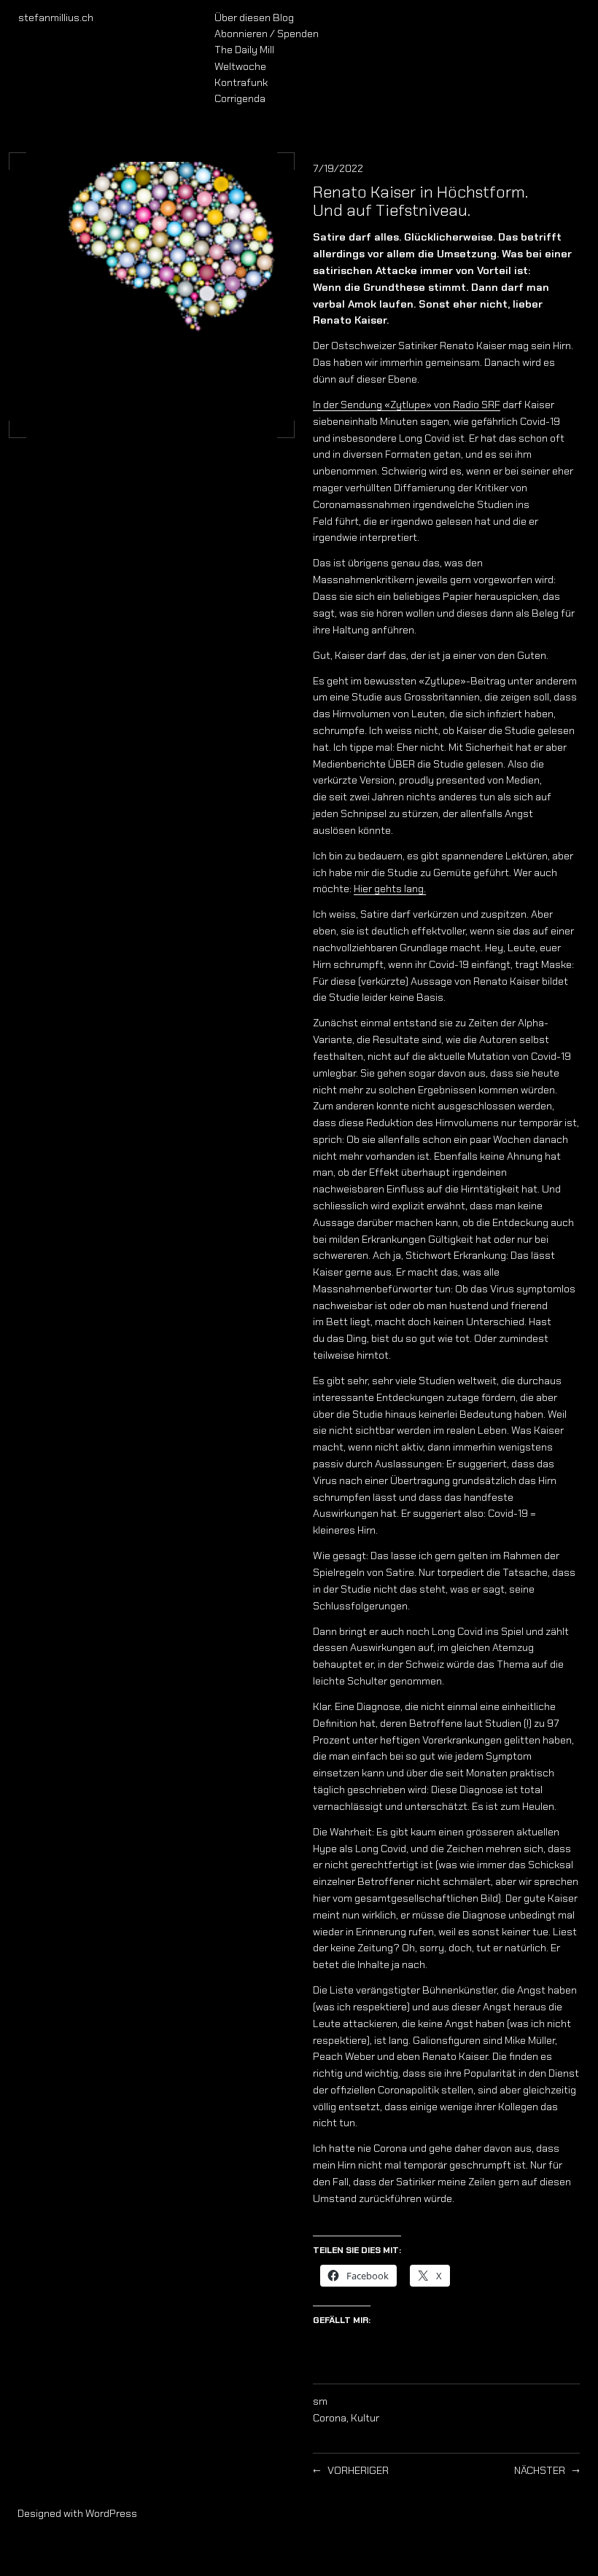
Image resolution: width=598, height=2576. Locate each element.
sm (320, 2401)
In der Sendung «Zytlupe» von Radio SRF (407, 405)
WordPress (111, 2513)
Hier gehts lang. (390, 889)
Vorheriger (358, 2470)
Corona (330, 2418)
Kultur (365, 2418)
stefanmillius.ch (56, 17)
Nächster (540, 2470)
